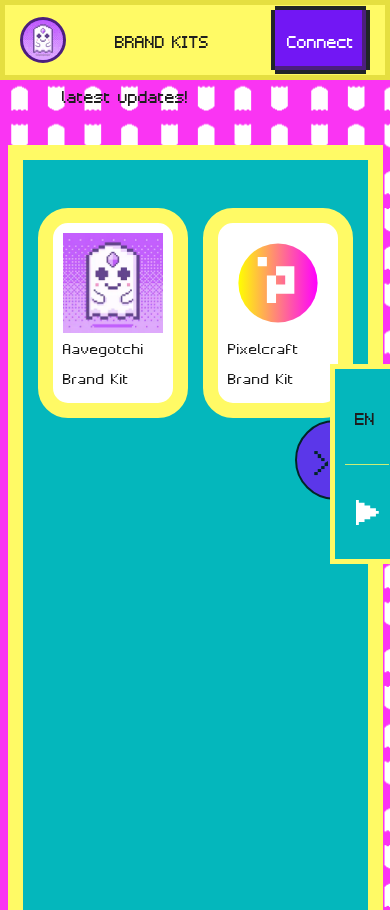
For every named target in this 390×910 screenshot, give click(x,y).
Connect (320, 40)
